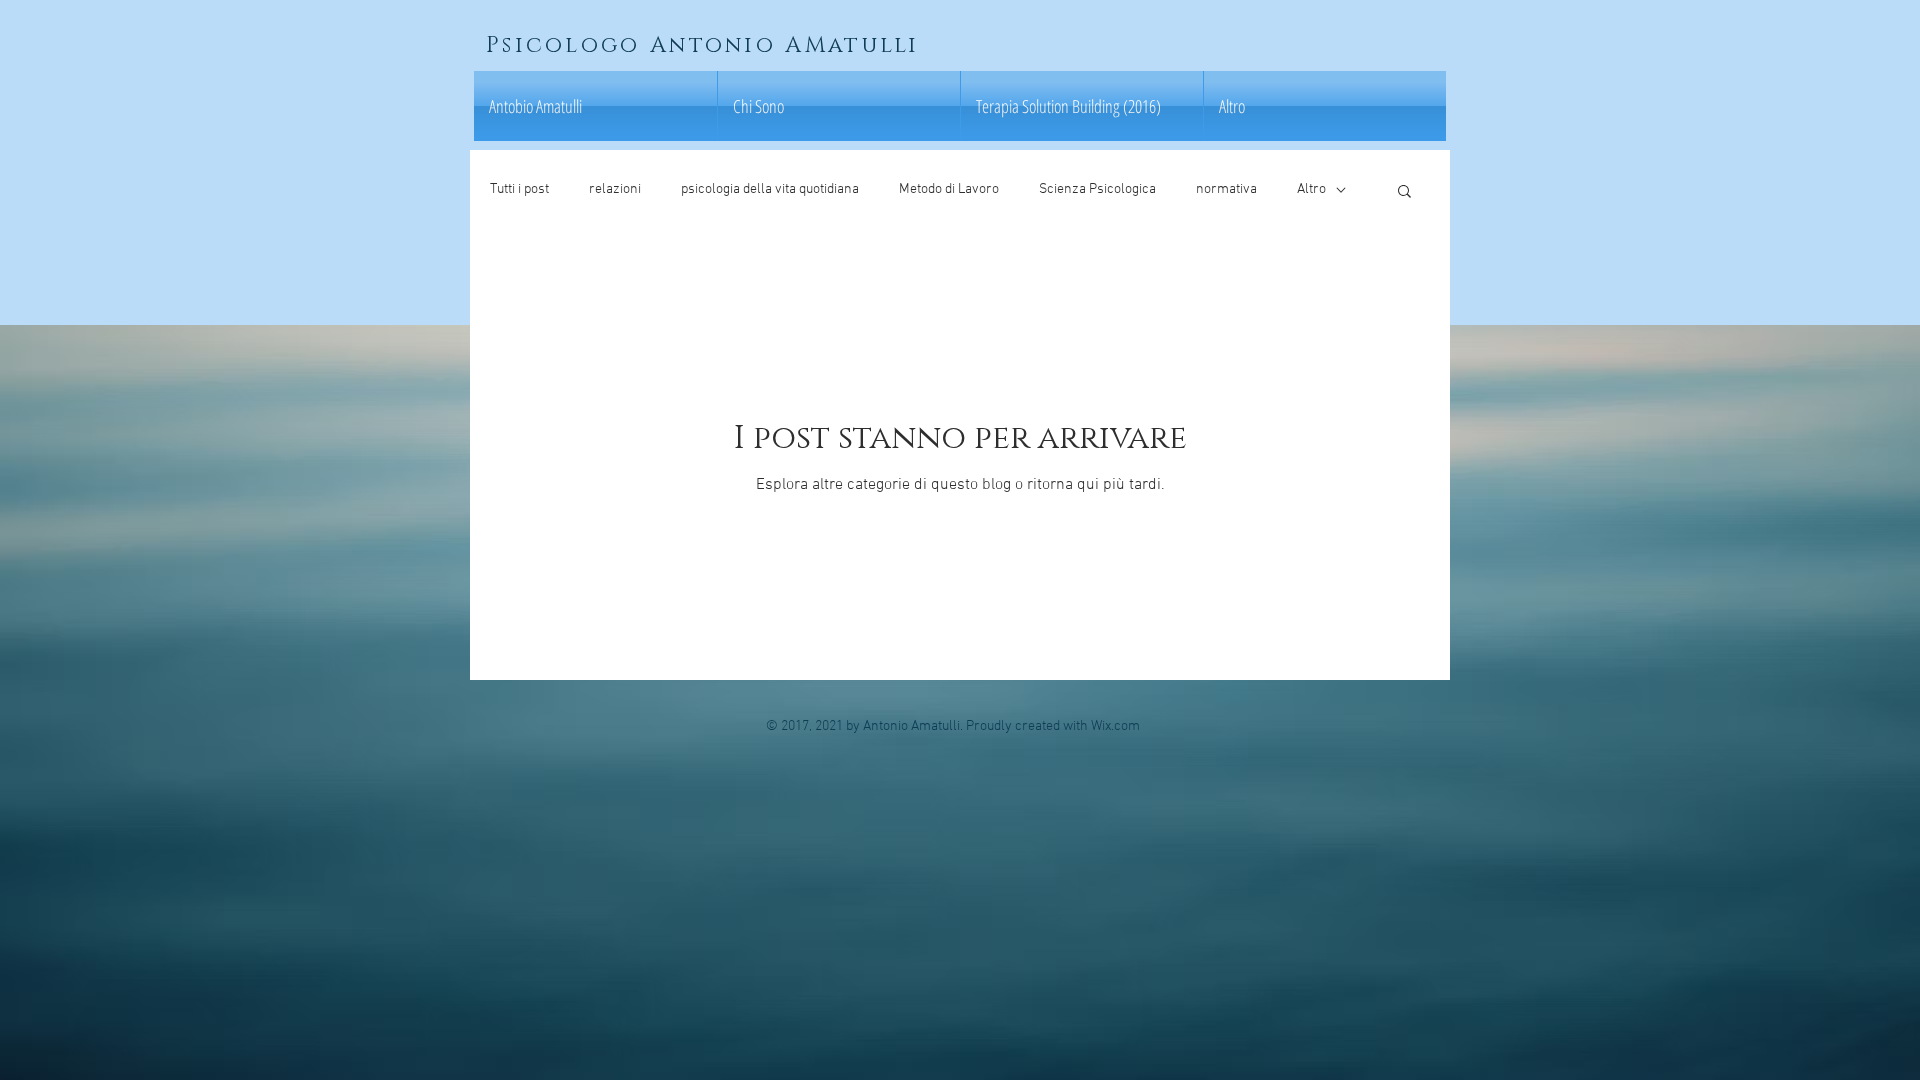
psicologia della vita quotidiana (770, 189)
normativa (1226, 189)
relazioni (615, 189)
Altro (1311, 189)
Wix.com (1115, 726)
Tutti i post (519, 189)
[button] (1404, 192)
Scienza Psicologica (1097, 189)
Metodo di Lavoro (949, 189)
